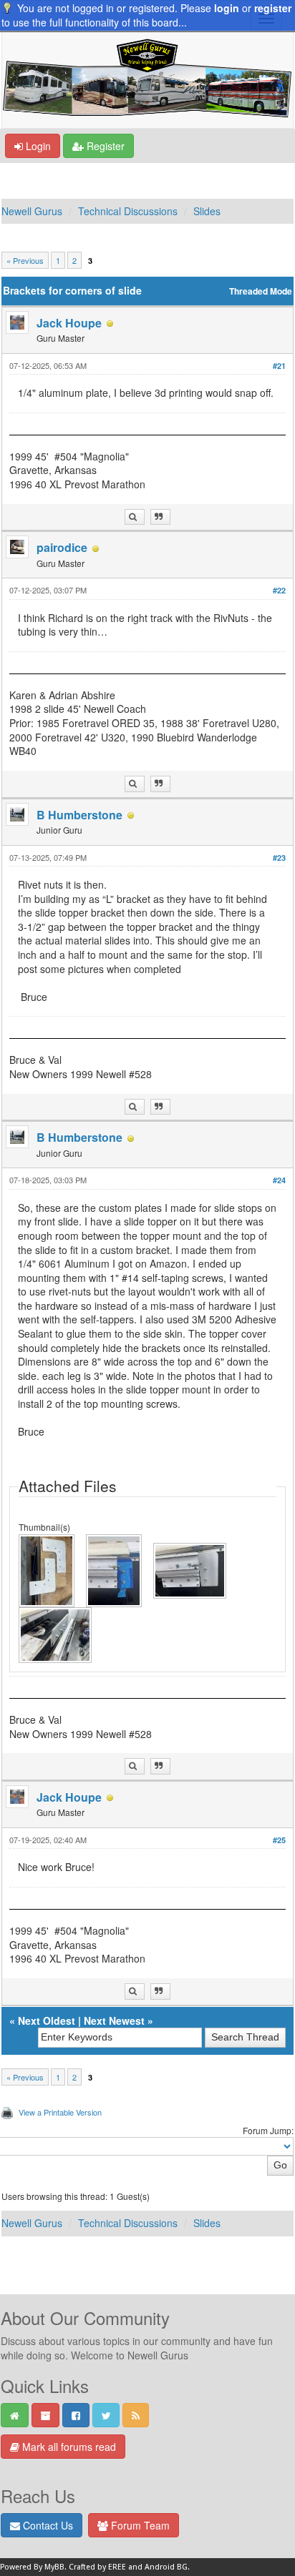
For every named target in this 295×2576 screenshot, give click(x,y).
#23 (279, 858)
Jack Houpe (69, 323)
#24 (279, 1180)
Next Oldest (47, 2020)
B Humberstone (79, 815)
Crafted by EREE (97, 2567)
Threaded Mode (261, 291)
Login (37, 146)
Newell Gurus (32, 211)
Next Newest (114, 2020)
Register (104, 146)
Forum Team (139, 2525)
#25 (279, 1840)
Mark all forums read (68, 2447)
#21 (279, 366)
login (227, 8)
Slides (207, 211)
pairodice (62, 547)
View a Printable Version (60, 2112)
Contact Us (47, 2525)
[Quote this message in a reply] (160, 517)
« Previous (25, 260)
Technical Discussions (128, 211)
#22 (279, 590)
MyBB (54, 2567)
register (273, 8)
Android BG (166, 2567)
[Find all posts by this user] (135, 517)
